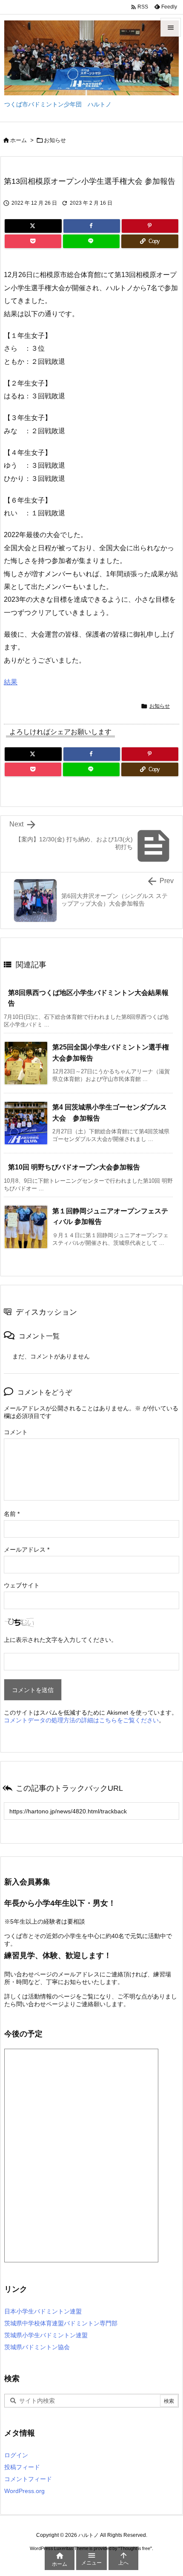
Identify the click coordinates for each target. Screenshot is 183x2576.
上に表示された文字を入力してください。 (60, 1640)
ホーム (19, 140)
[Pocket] (33, 241)
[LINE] (91, 241)
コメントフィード (28, 2479)
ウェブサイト (22, 1585)
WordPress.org (24, 2491)
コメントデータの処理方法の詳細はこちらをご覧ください (81, 1720)
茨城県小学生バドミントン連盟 (46, 2335)
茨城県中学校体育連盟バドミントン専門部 (61, 2323)
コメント (16, 1432)
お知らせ (55, 140)
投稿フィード (22, 2467)
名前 (12, 1514)
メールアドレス (27, 1550)
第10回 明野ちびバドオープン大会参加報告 (74, 1167)
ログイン (16, 2455)
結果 (11, 682)
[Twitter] (33, 226)
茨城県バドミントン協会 (37, 2347)
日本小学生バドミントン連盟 (43, 2311)
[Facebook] (92, 226)
